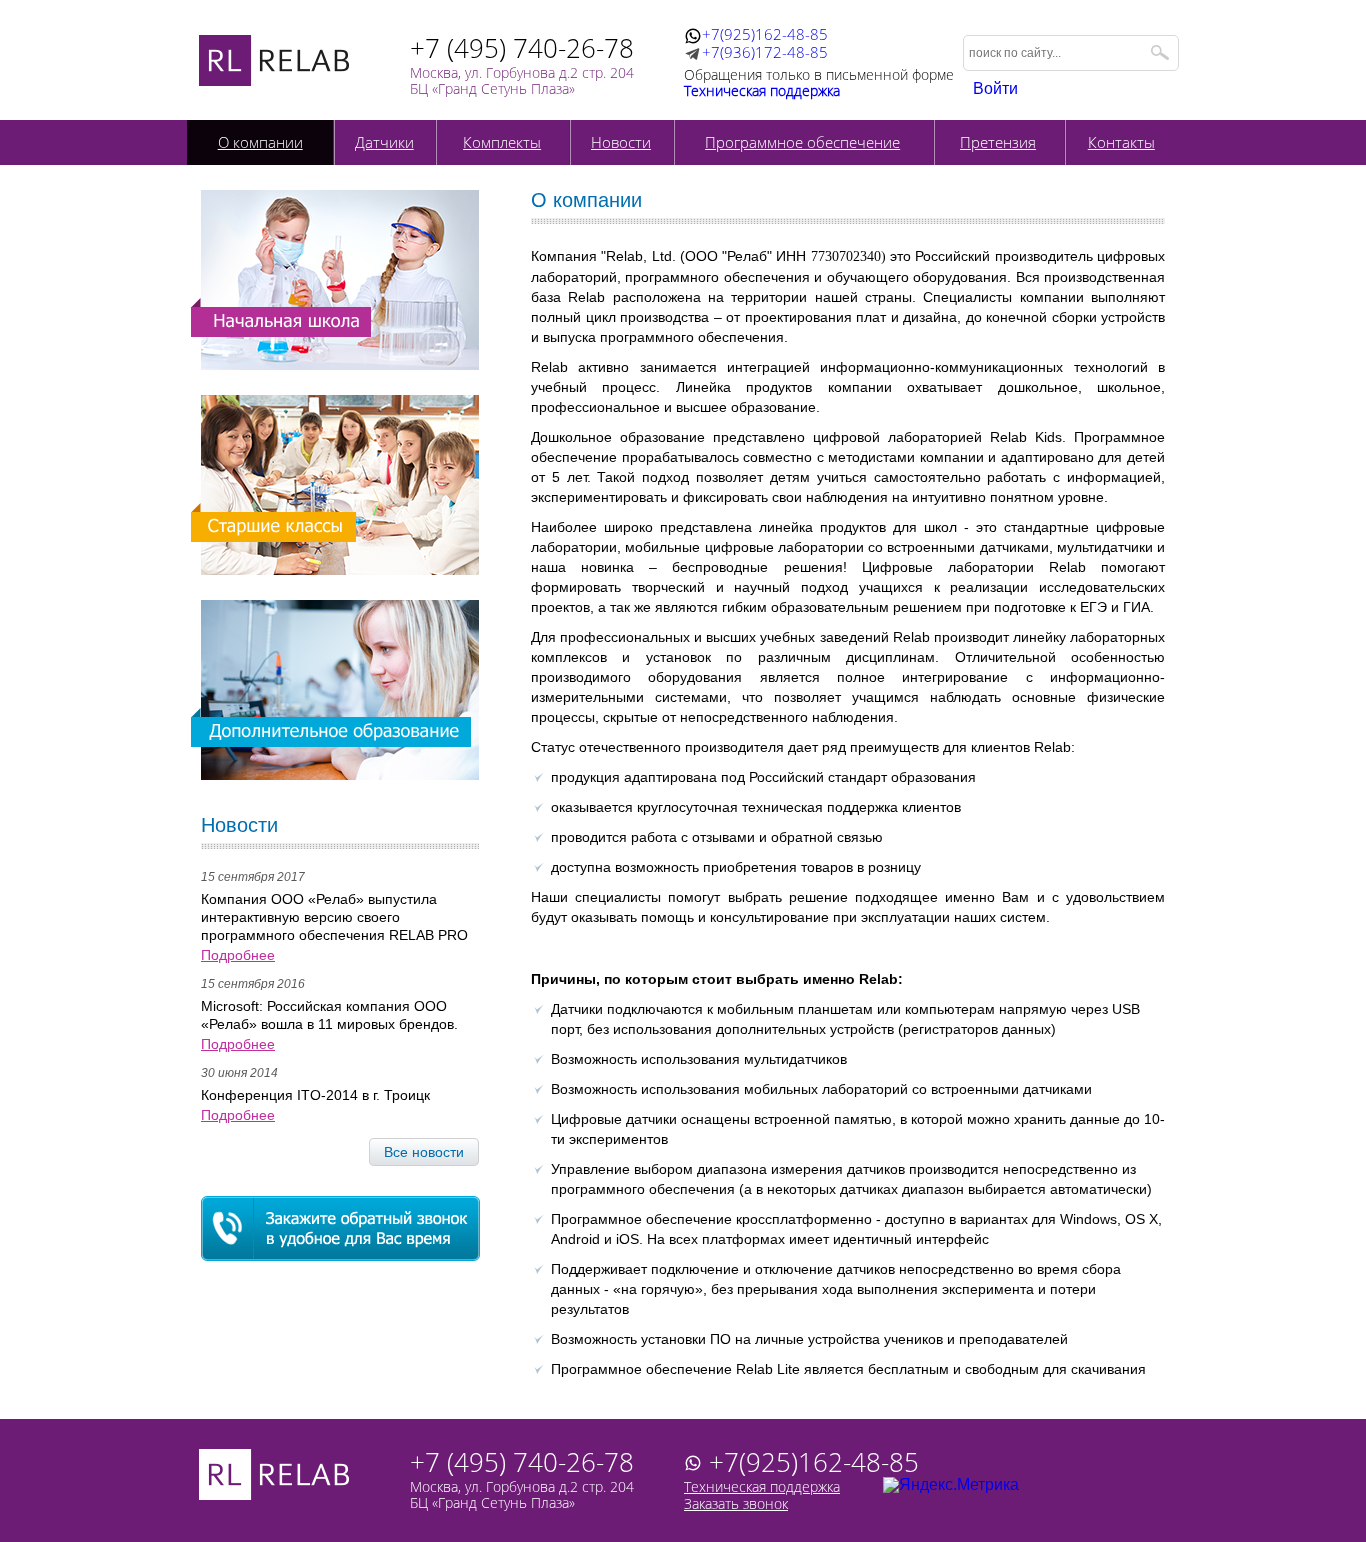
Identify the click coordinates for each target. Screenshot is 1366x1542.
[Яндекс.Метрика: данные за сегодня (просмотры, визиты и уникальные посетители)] (951, 1485)
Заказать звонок (736, 1503)
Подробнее (238, 955)
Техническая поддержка (762, 1486)
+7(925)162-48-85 (765, 35)
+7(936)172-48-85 (765, 53)
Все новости (424, 1152)
